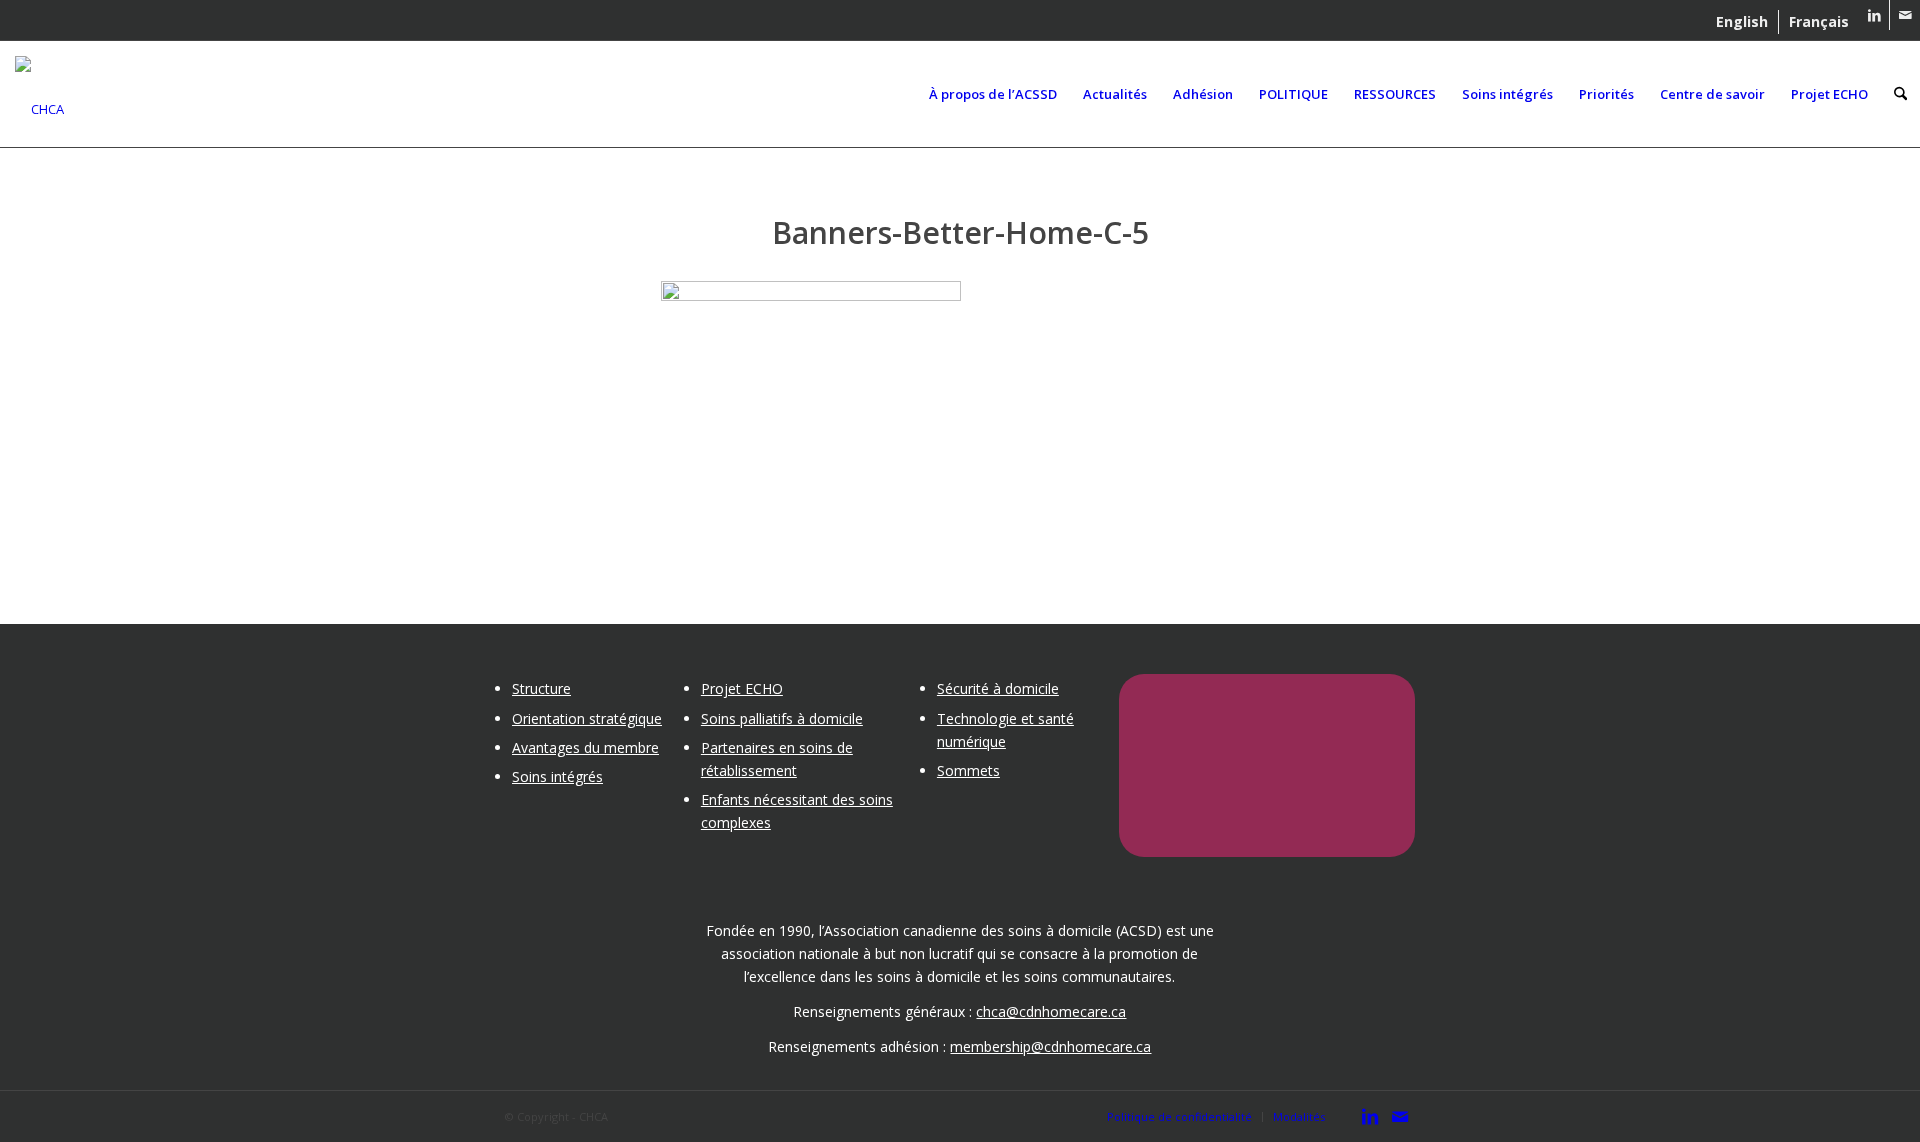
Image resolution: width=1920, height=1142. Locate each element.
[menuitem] (1742, 22)
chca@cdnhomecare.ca (1051, 1011)
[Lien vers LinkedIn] (1874, 15)
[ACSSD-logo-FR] (39, 89)
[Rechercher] (1900, 94)
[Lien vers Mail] (1905, 15)
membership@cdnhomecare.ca (1050, 1046)
